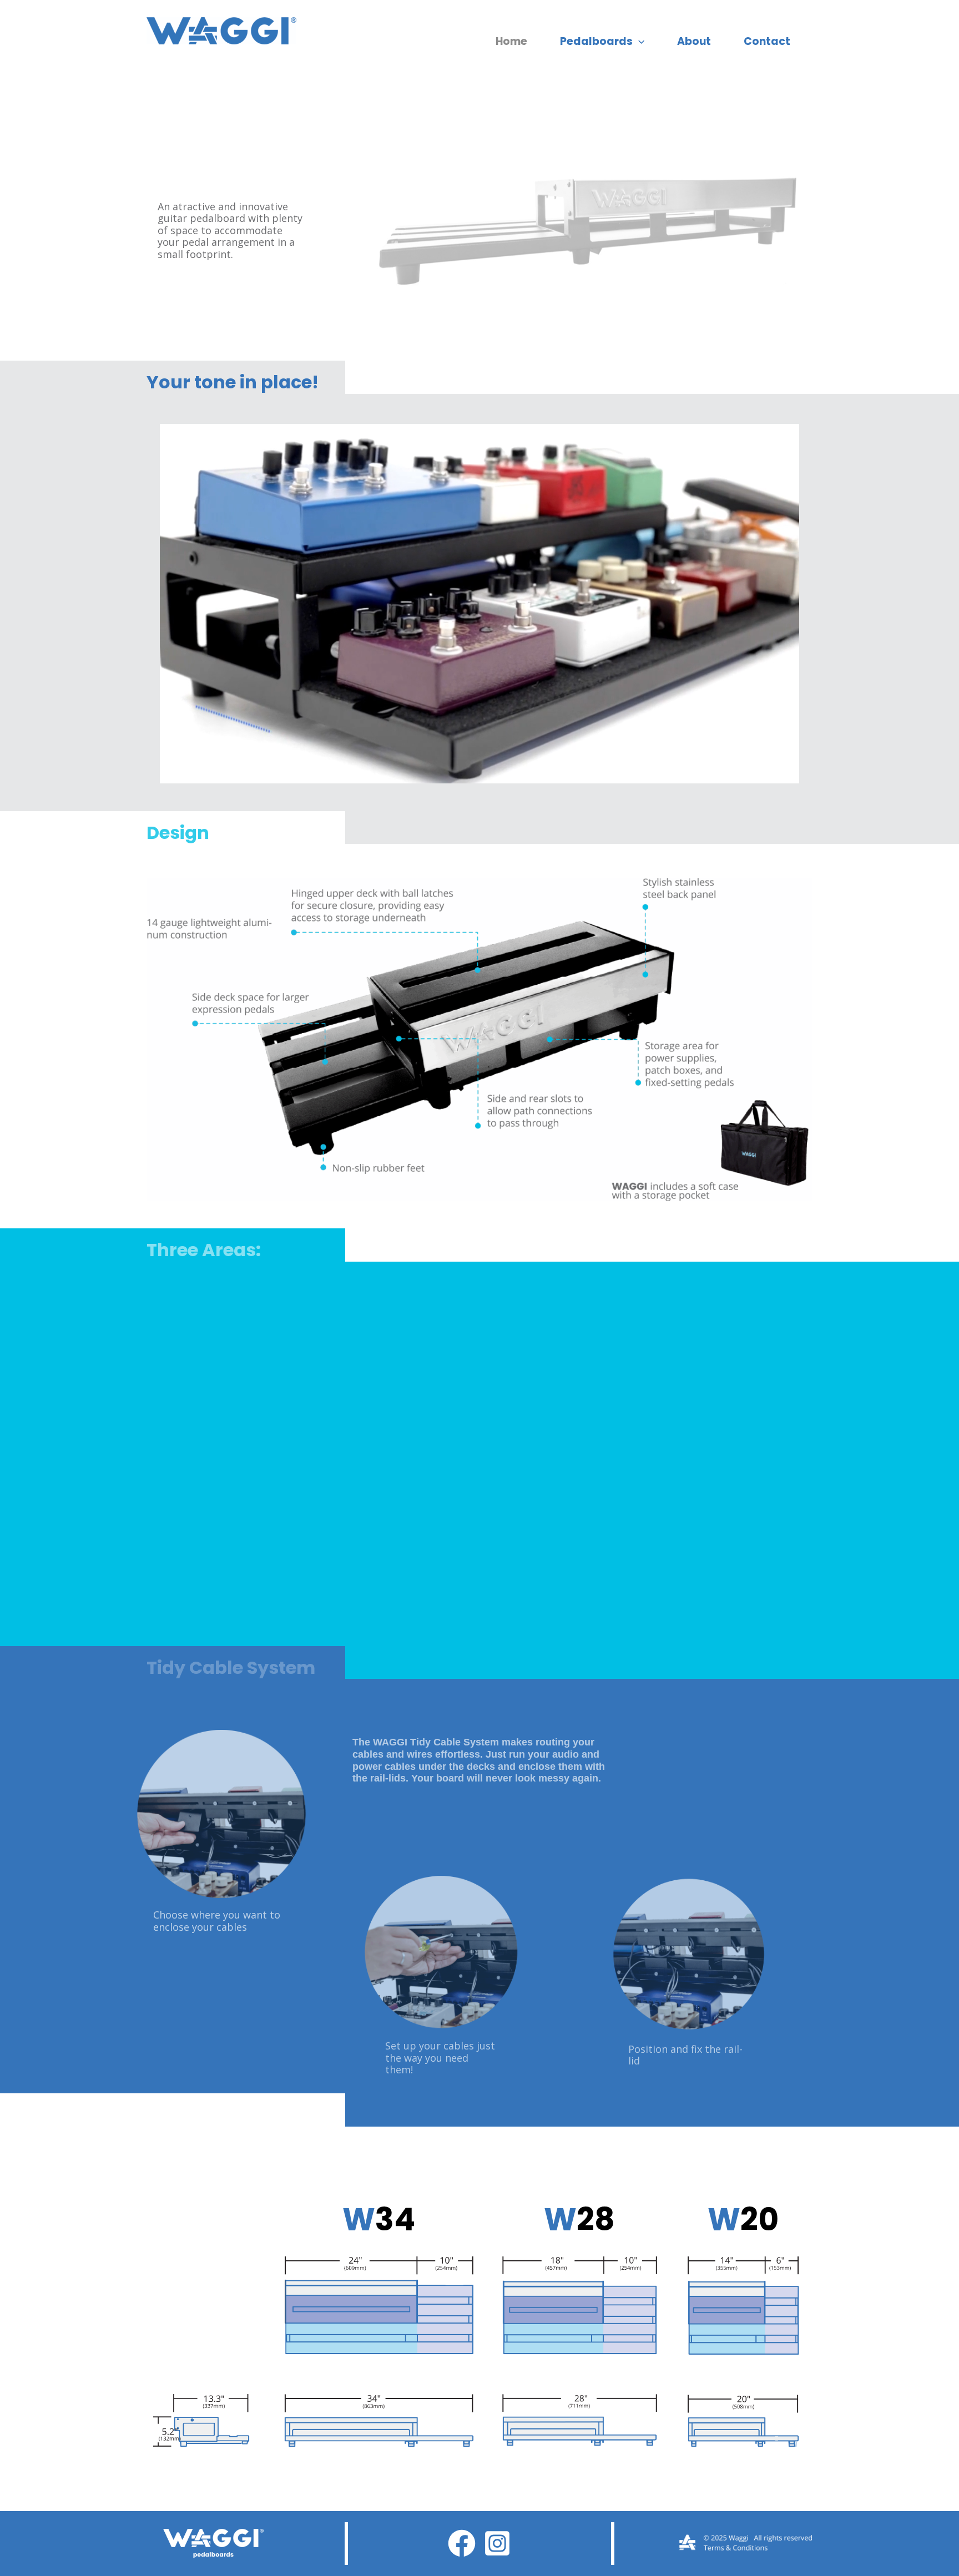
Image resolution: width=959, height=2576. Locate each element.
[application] (639, 42)
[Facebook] (462, 2543)
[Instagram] (497, 2543)
